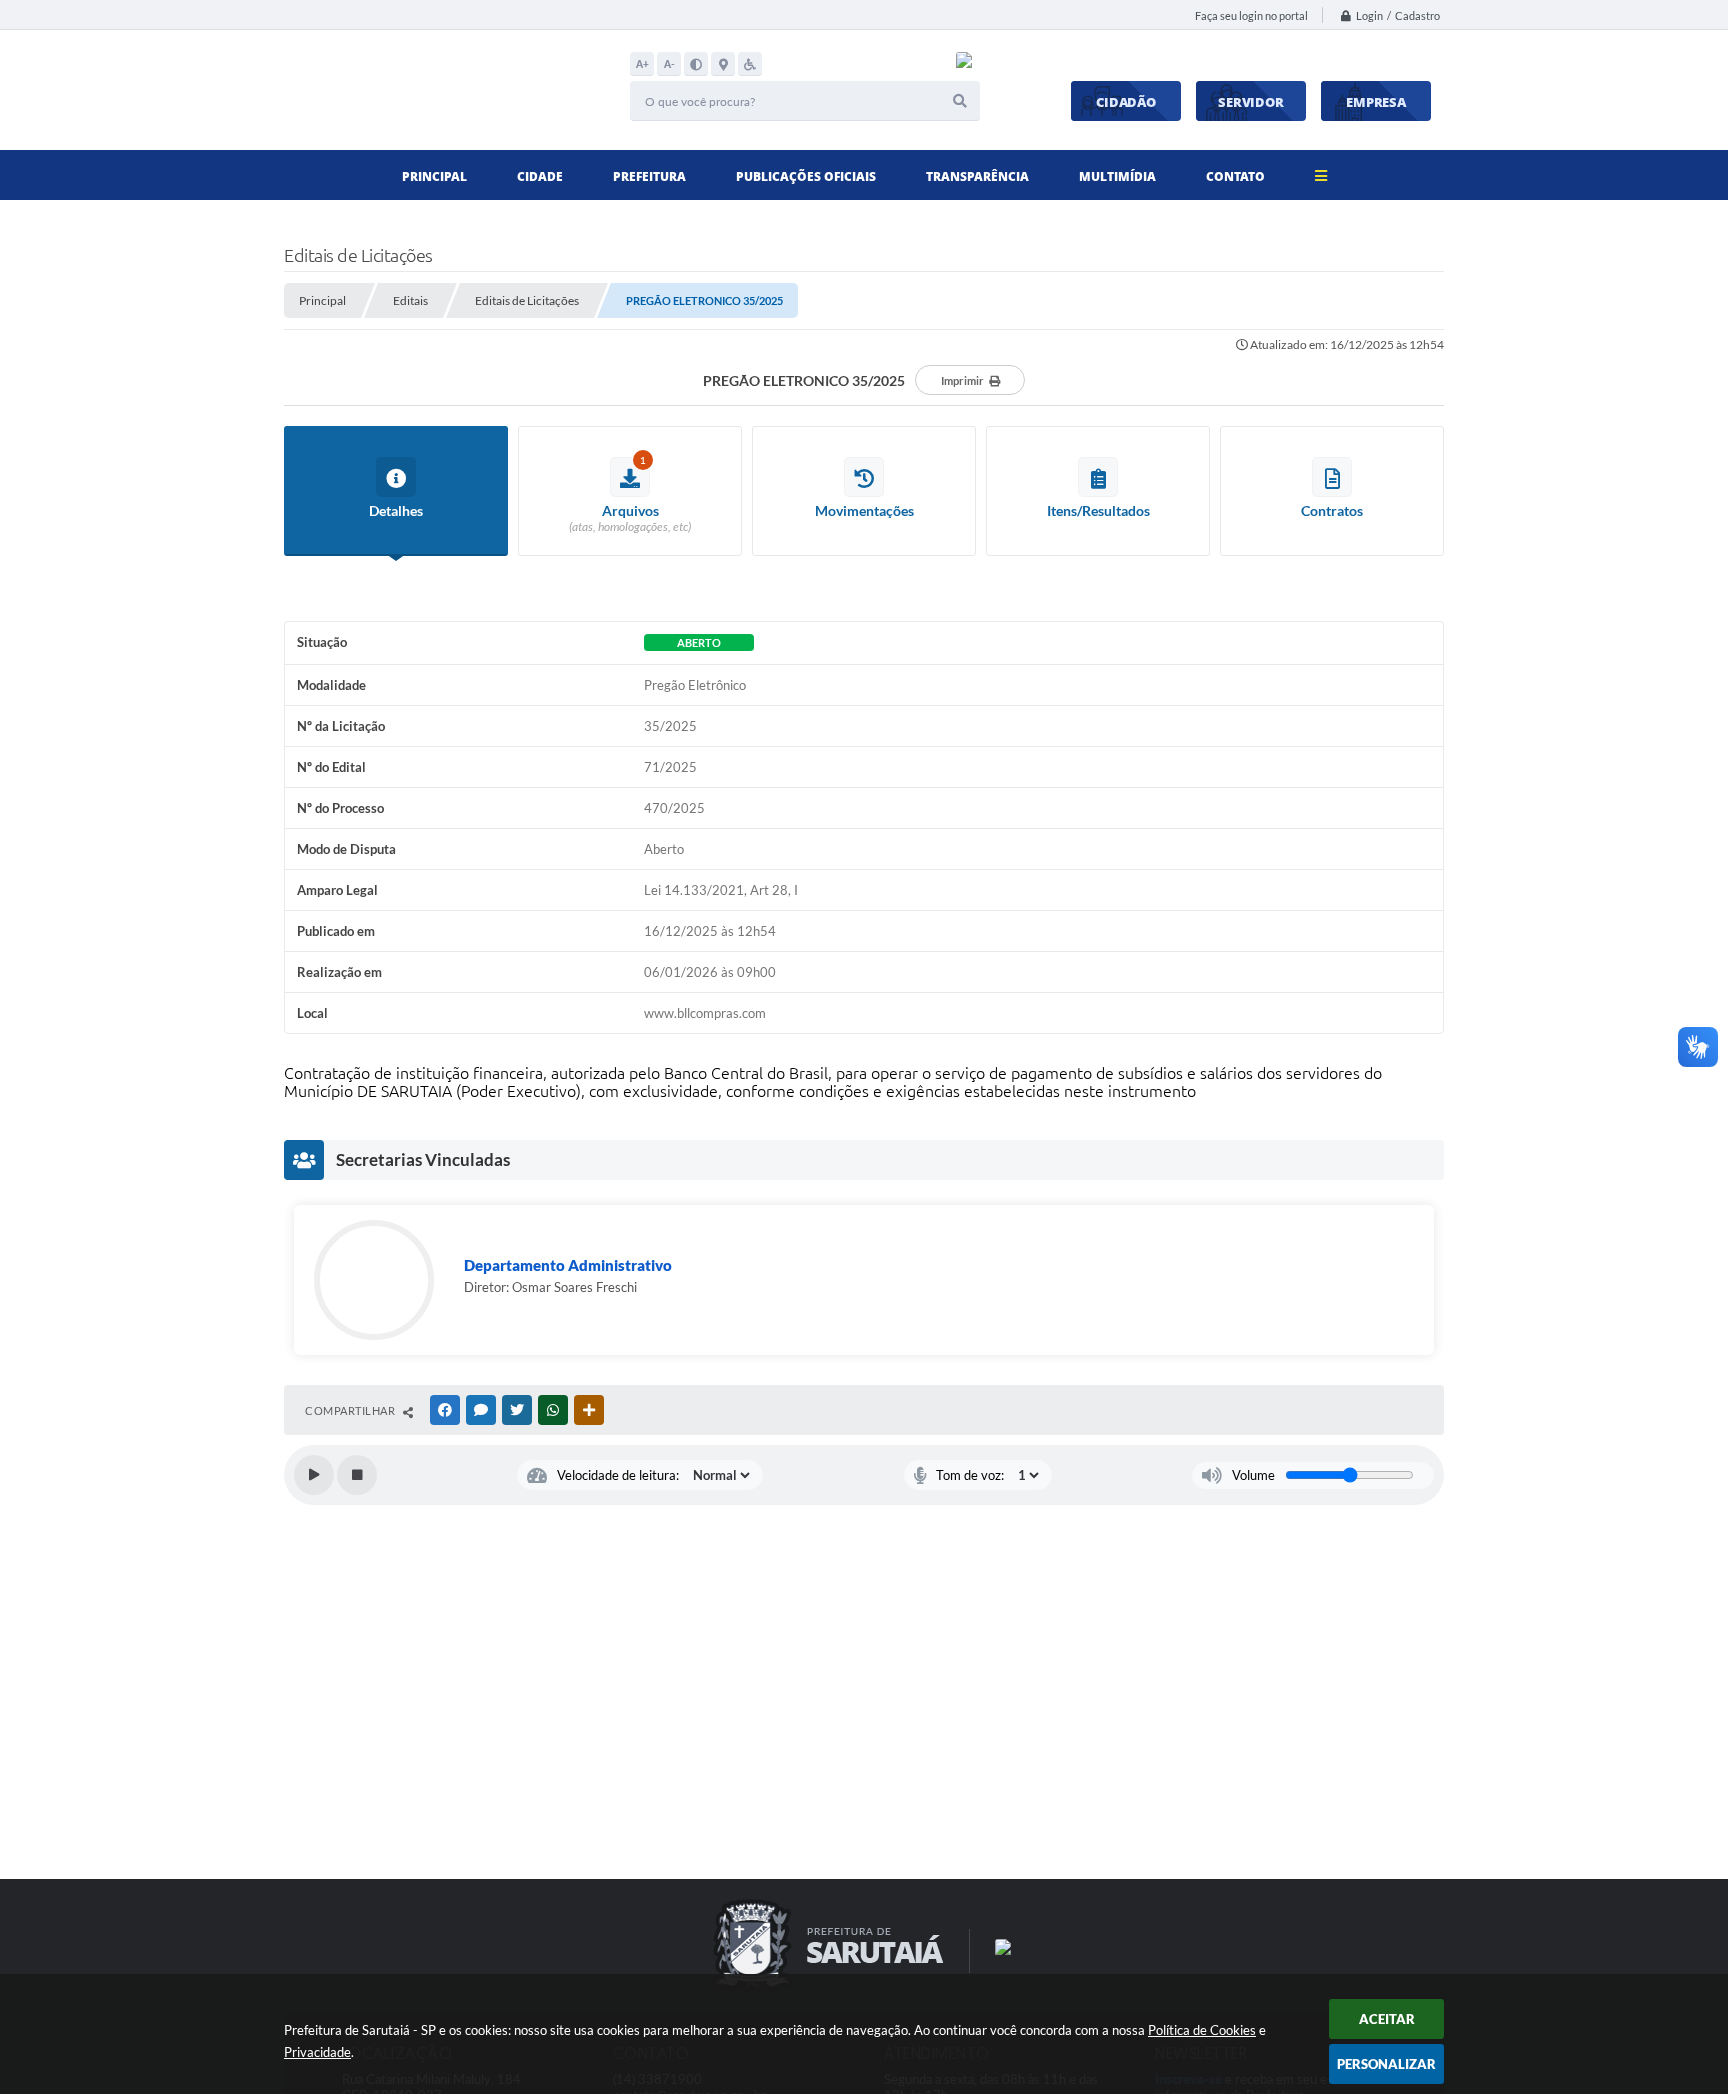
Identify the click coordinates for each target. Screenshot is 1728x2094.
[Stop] (357, 1475)
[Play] (314, 1475)
